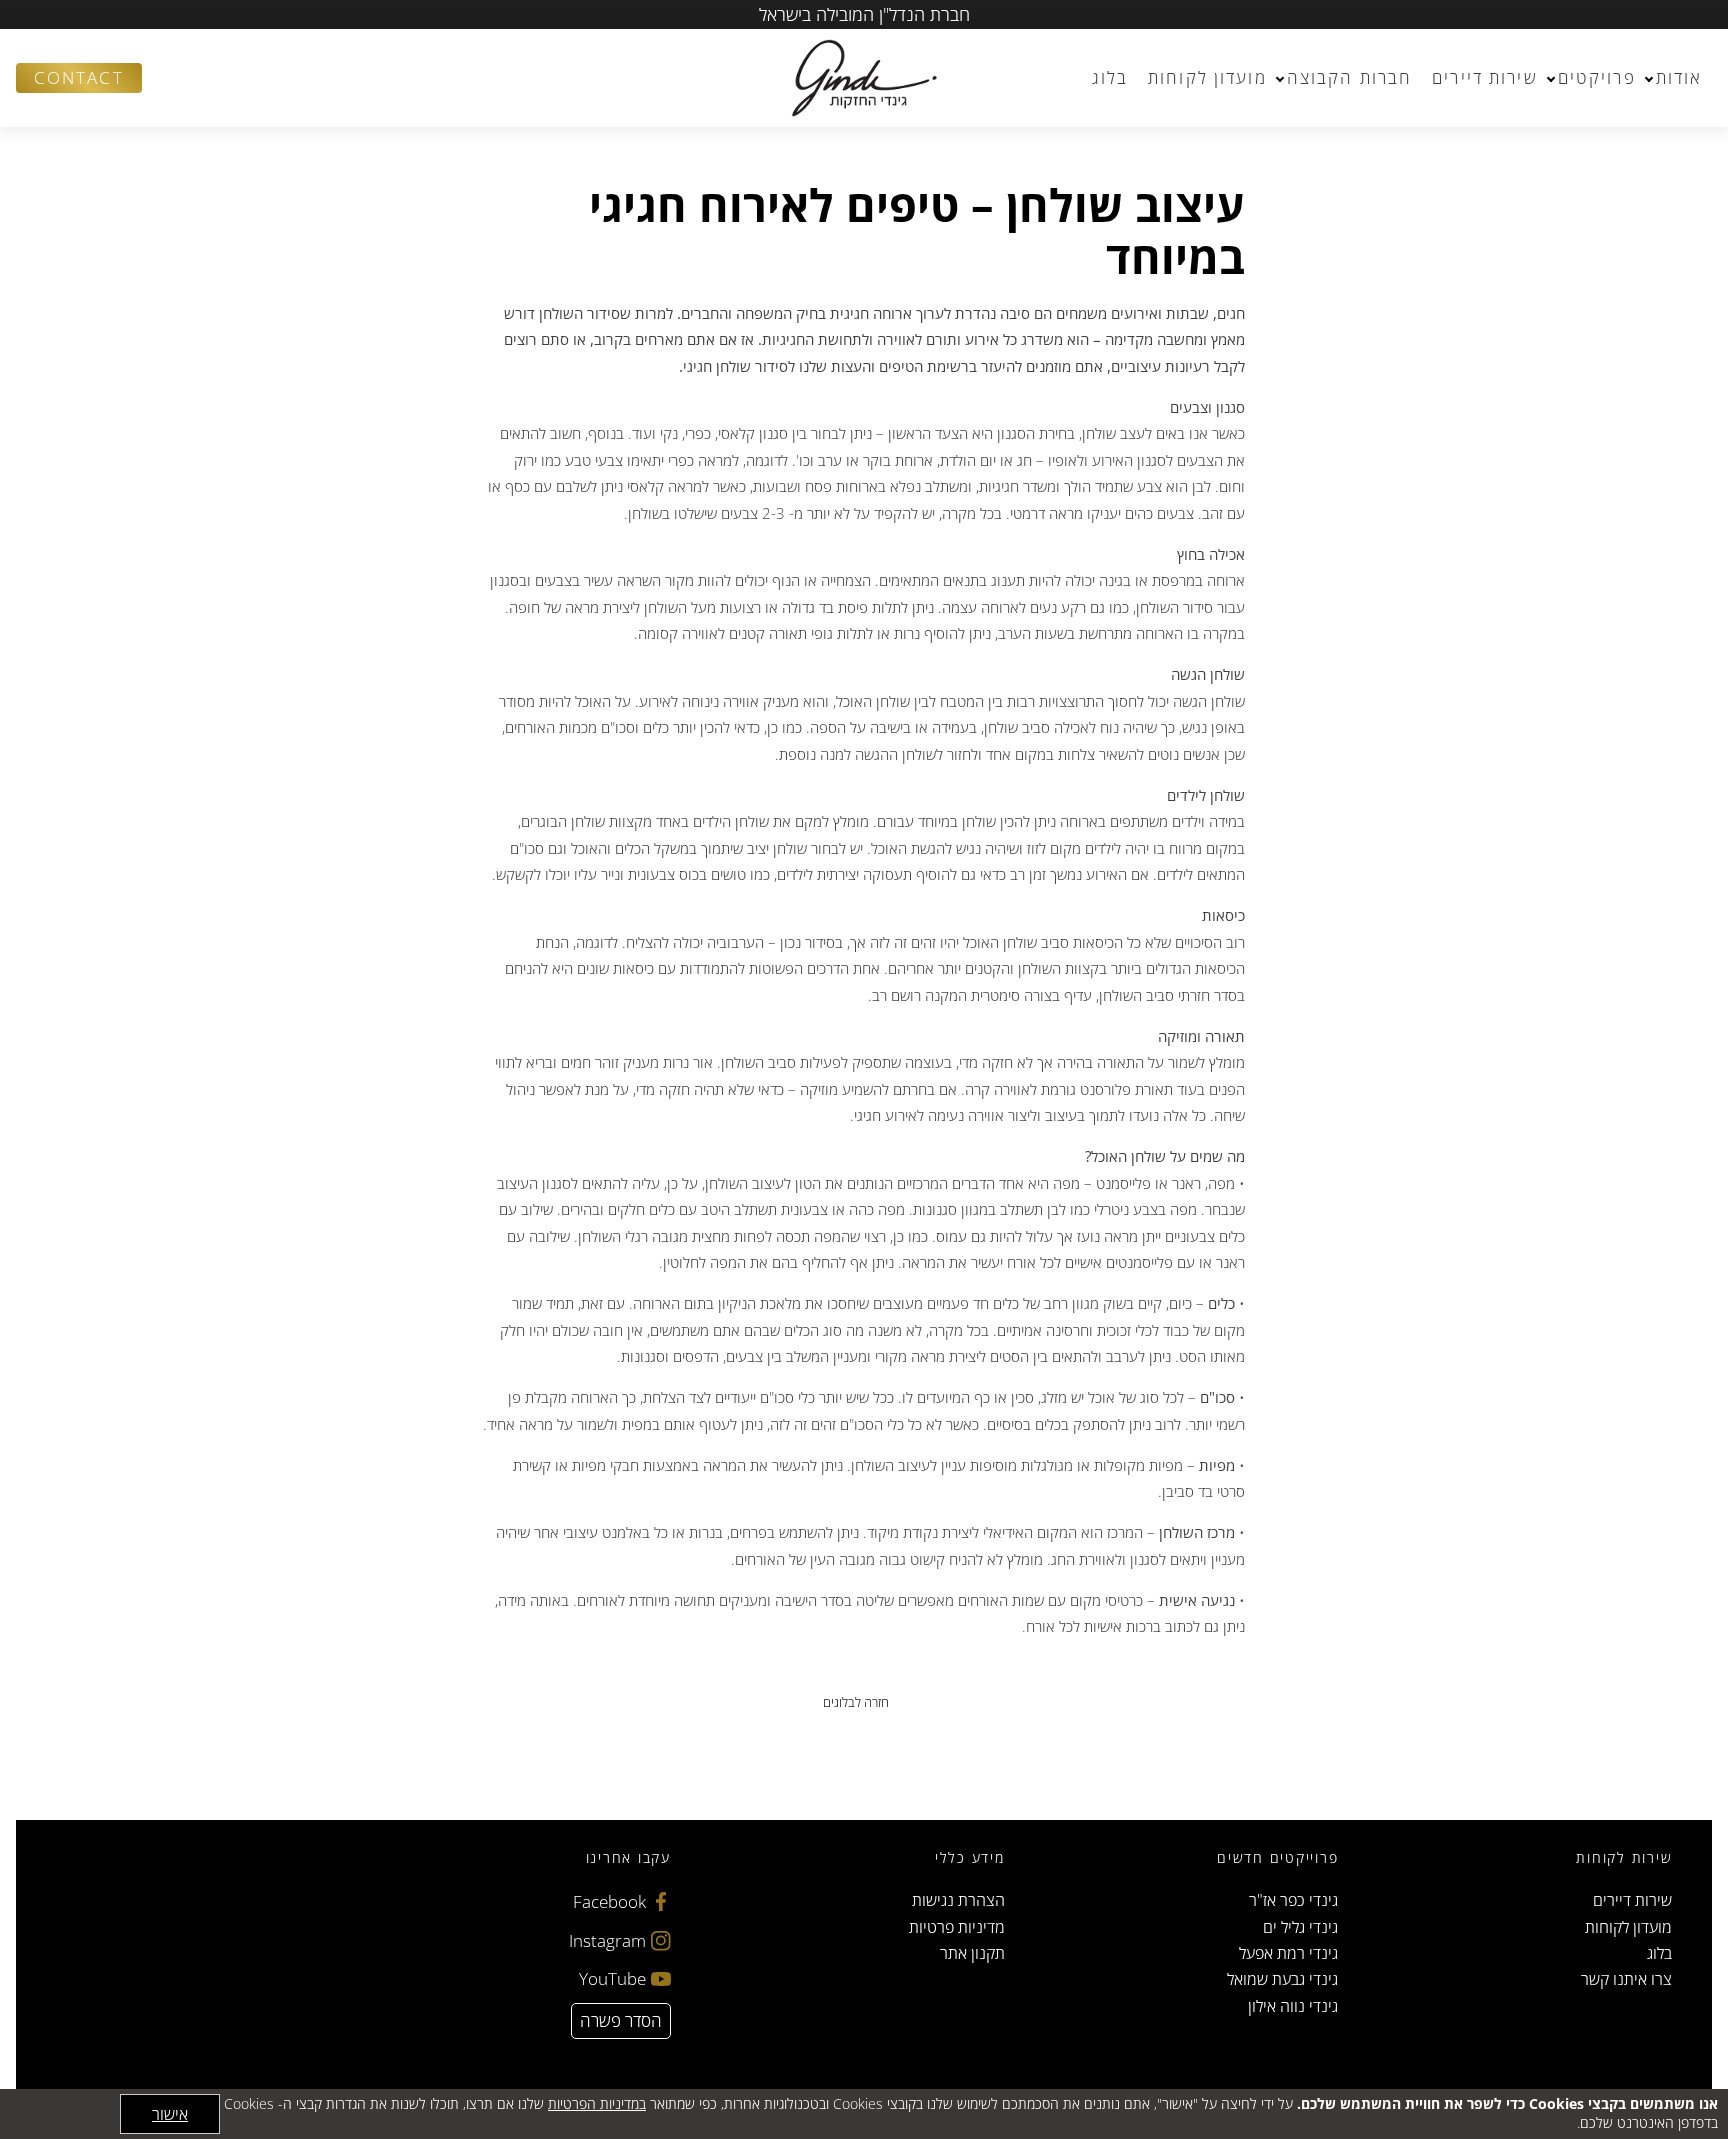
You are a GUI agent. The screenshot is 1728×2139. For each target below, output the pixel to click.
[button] (166, 78)
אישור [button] (170, 2114)
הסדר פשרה (621, 2020)
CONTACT (79, 77)
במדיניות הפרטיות (597, 2103)
